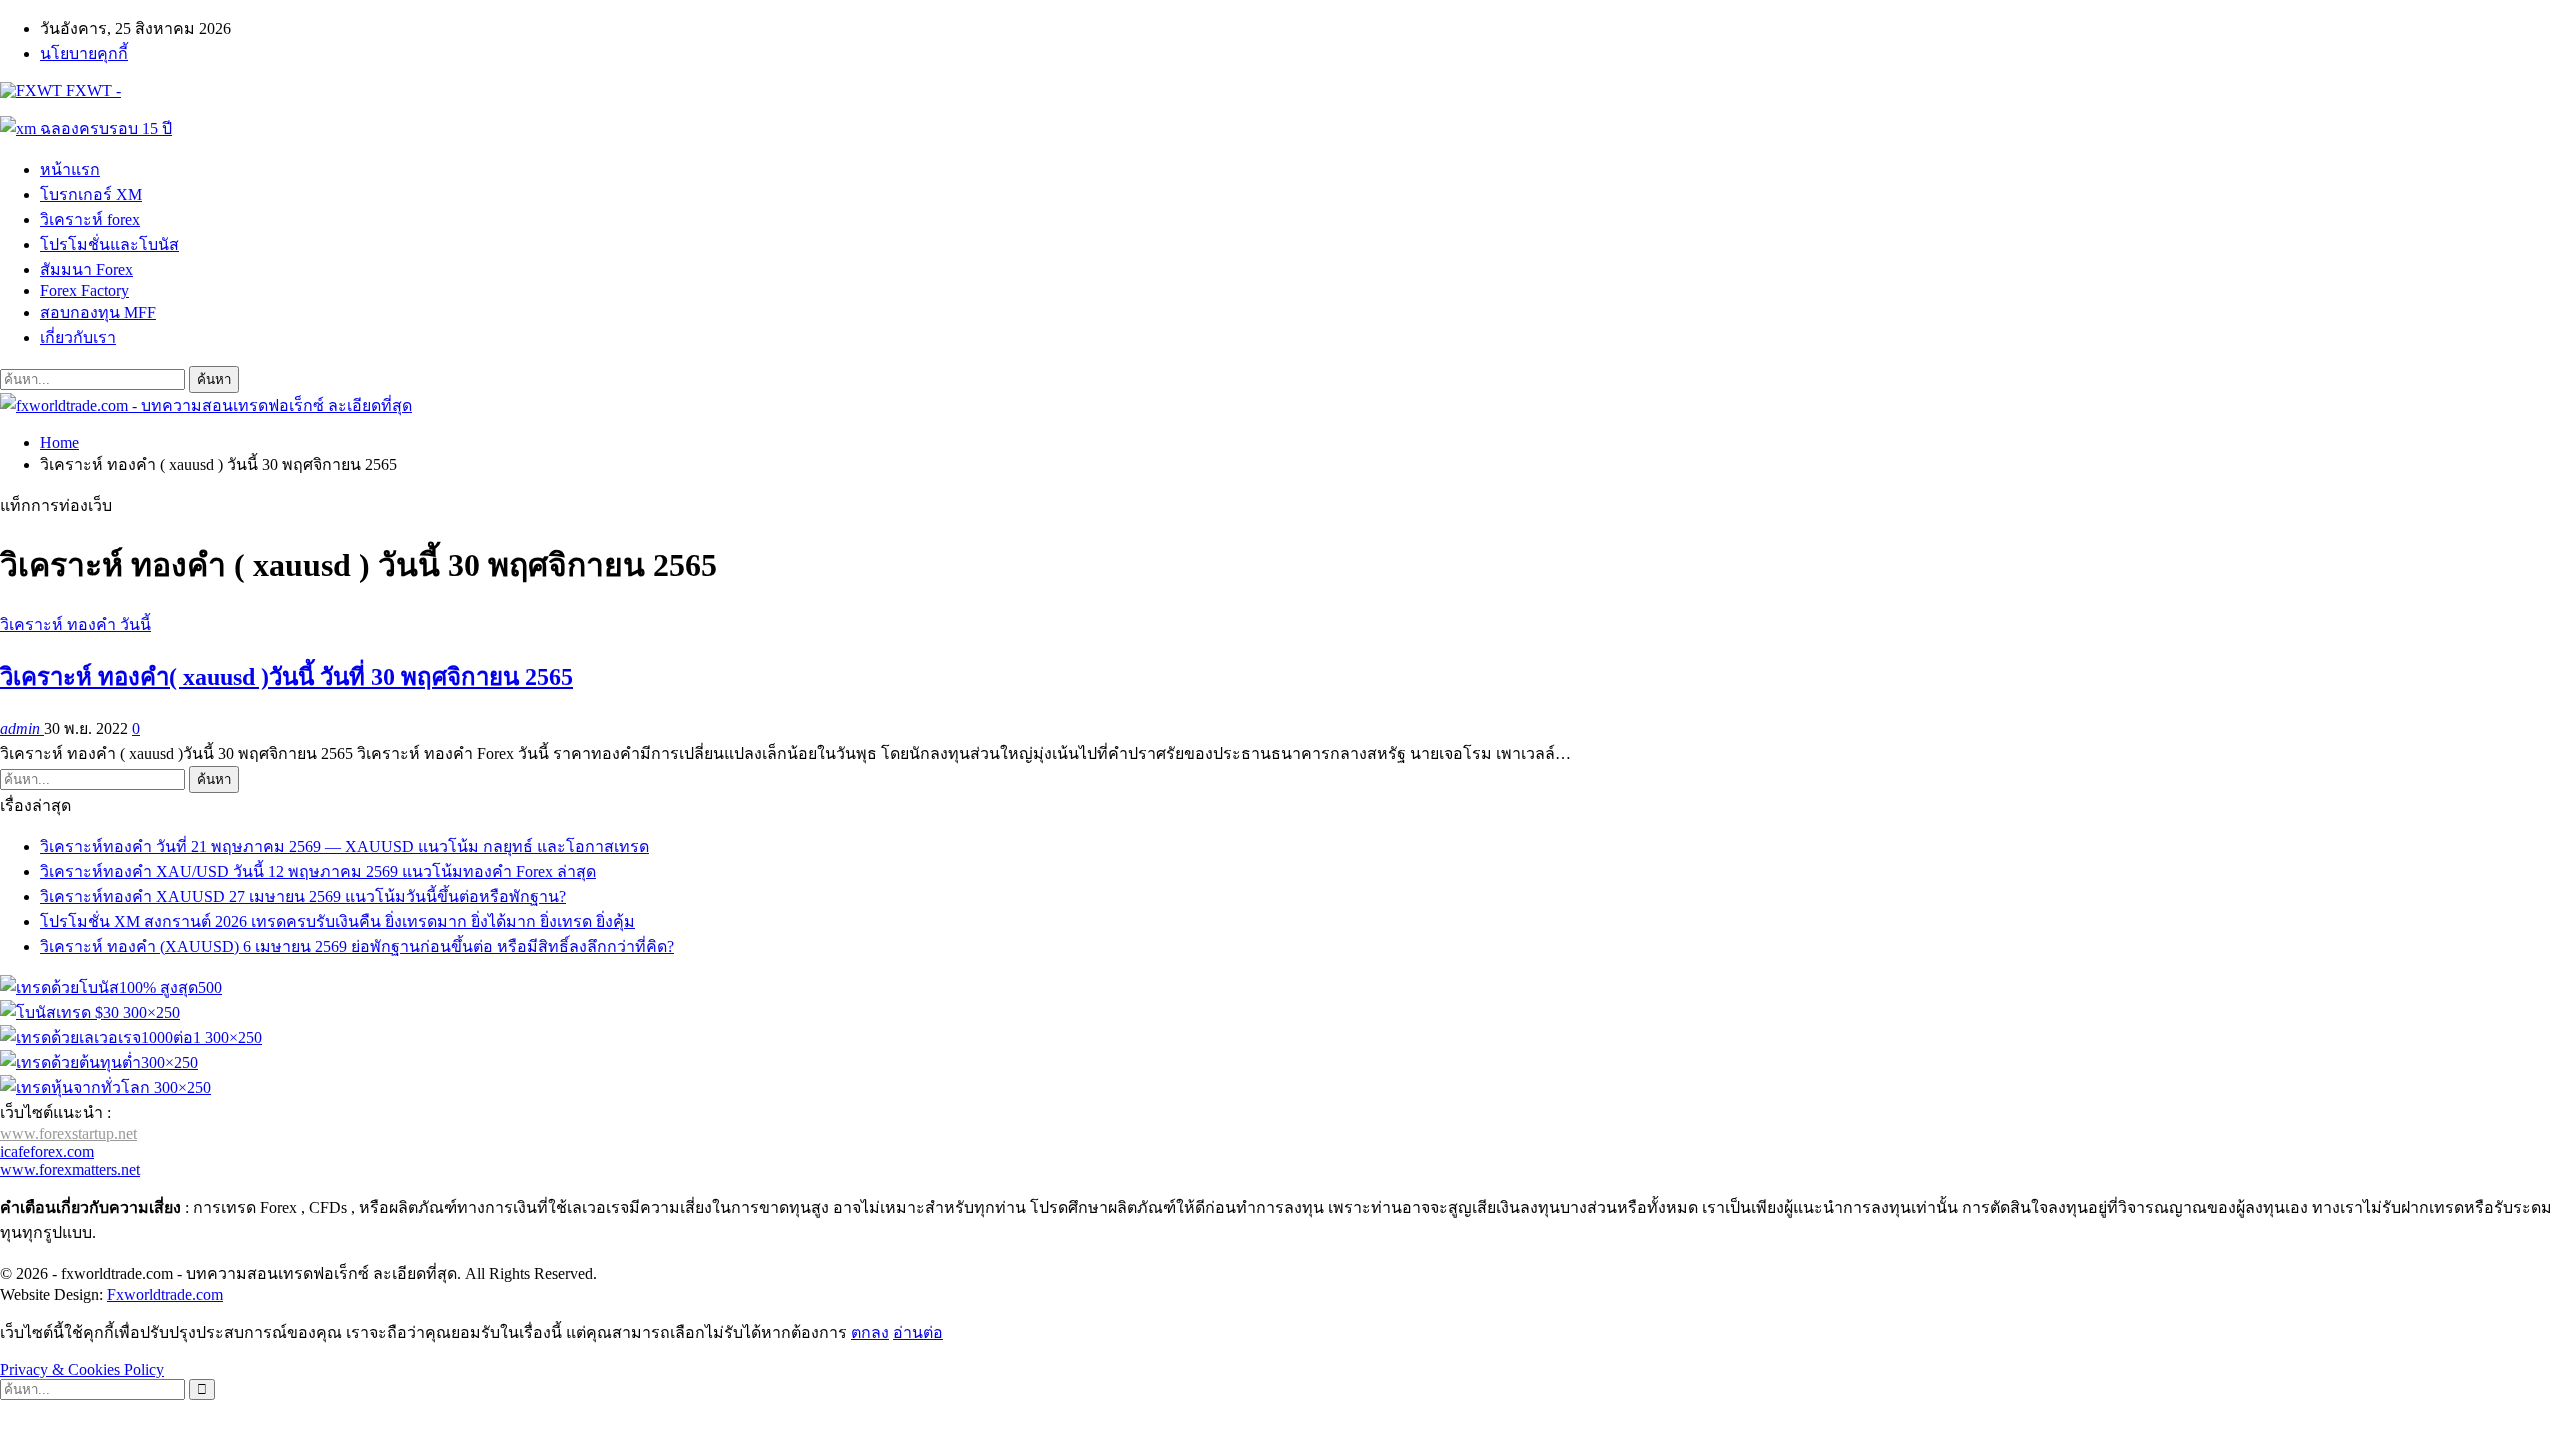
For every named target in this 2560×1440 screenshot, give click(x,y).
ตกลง (870, 1332)
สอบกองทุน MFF (98, 312)
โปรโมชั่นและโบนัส (109, 244)
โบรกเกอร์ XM (91, 194)
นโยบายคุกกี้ (84, 53)
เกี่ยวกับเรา (78, 337)
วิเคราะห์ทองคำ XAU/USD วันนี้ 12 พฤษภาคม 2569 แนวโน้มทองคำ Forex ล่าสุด (318, 871)
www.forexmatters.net (70, 1169)
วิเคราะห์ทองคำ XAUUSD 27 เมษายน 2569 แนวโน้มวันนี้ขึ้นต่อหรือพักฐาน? (303, 896)
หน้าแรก (70, 169)
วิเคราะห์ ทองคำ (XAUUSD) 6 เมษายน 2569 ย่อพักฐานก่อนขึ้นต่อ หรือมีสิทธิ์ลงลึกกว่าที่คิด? (357, 946)
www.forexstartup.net (68, 1133)
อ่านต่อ (918, 1332)
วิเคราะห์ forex (90, 219)
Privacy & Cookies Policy (82, 1369)
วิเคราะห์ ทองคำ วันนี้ (75, 624)
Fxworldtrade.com (165, 1294)
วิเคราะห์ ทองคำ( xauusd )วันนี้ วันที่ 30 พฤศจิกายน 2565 (286, 677)
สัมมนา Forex (86, 269)
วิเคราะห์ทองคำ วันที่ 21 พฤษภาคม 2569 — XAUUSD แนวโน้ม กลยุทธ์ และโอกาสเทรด (344, 846)
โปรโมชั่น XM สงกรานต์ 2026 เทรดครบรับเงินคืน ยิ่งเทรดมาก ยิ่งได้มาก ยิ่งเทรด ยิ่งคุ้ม (337, 921)
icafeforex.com (47, 1151)
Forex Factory (84, 290)
